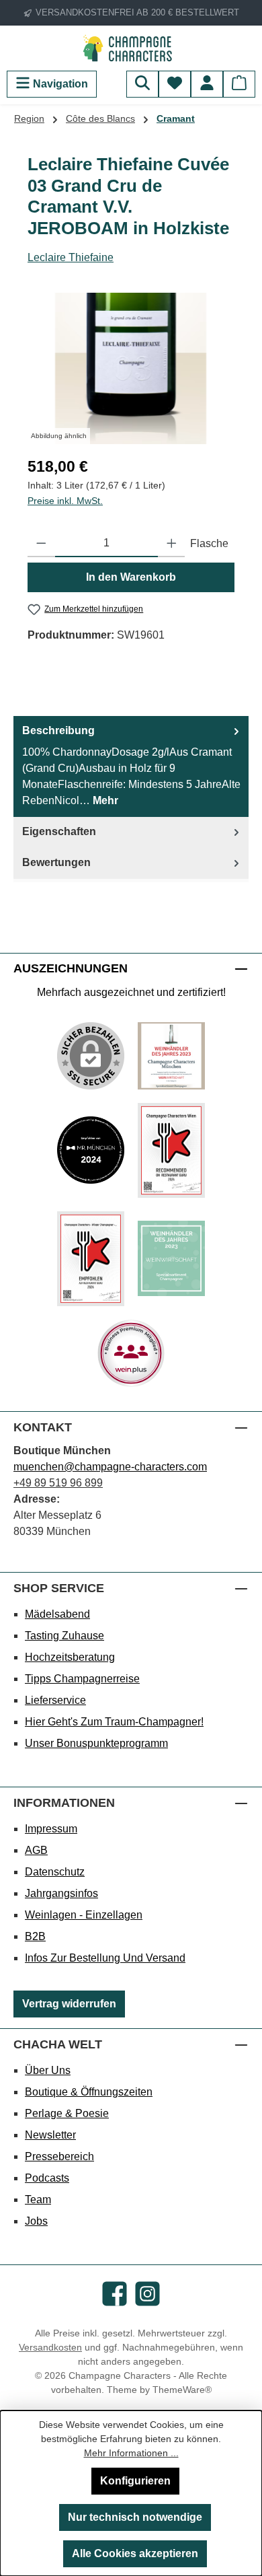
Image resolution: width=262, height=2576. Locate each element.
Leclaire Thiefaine (71, 257)
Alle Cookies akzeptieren (135, 2553)
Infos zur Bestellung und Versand (105, 1958)
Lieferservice (55, 1700)
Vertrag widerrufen (69, 2004)
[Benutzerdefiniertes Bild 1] (171, 1056)
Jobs (36, 2221)
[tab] (131, 766)
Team (38, 2199)
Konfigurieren (135, 2481)
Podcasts (47, 2178)
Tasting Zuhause (64, 1636)
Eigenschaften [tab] (59, 831)
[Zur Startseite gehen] (131, 48)
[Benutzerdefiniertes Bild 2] (91, 1150)
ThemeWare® (182, 2390)
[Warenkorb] (239, 84)
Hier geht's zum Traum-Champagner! (114, 1722)
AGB (36, 1850)
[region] (131, 368)
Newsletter (50, 2135)
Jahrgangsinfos (61, 1893)
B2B (35, 1936)
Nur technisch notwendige (135, 2517)
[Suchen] (142, 84)
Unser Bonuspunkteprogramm (96, 1743)
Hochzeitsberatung (70, 1657)
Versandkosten (50, 2347)
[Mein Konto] (207, 84)
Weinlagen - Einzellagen (84, 1915)
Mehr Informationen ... (131, 2453)
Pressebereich (59, 2156)
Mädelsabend (57, 1614)
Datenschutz (55, 1872)
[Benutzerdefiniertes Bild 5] (171, 1258)
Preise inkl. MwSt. (65, 501)
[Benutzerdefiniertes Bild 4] (91, 1259)
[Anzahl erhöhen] (172, 544)
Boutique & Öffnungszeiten (89, 2092)
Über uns (48, 2070)
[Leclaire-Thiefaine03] (131, 368)
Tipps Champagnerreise (82, 1679)
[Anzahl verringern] (41, 544)
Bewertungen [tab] (56, 862)
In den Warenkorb (131, 577)
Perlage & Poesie (67, 2113)
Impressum (51, 1829)
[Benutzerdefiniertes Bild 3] (171, 1150)
